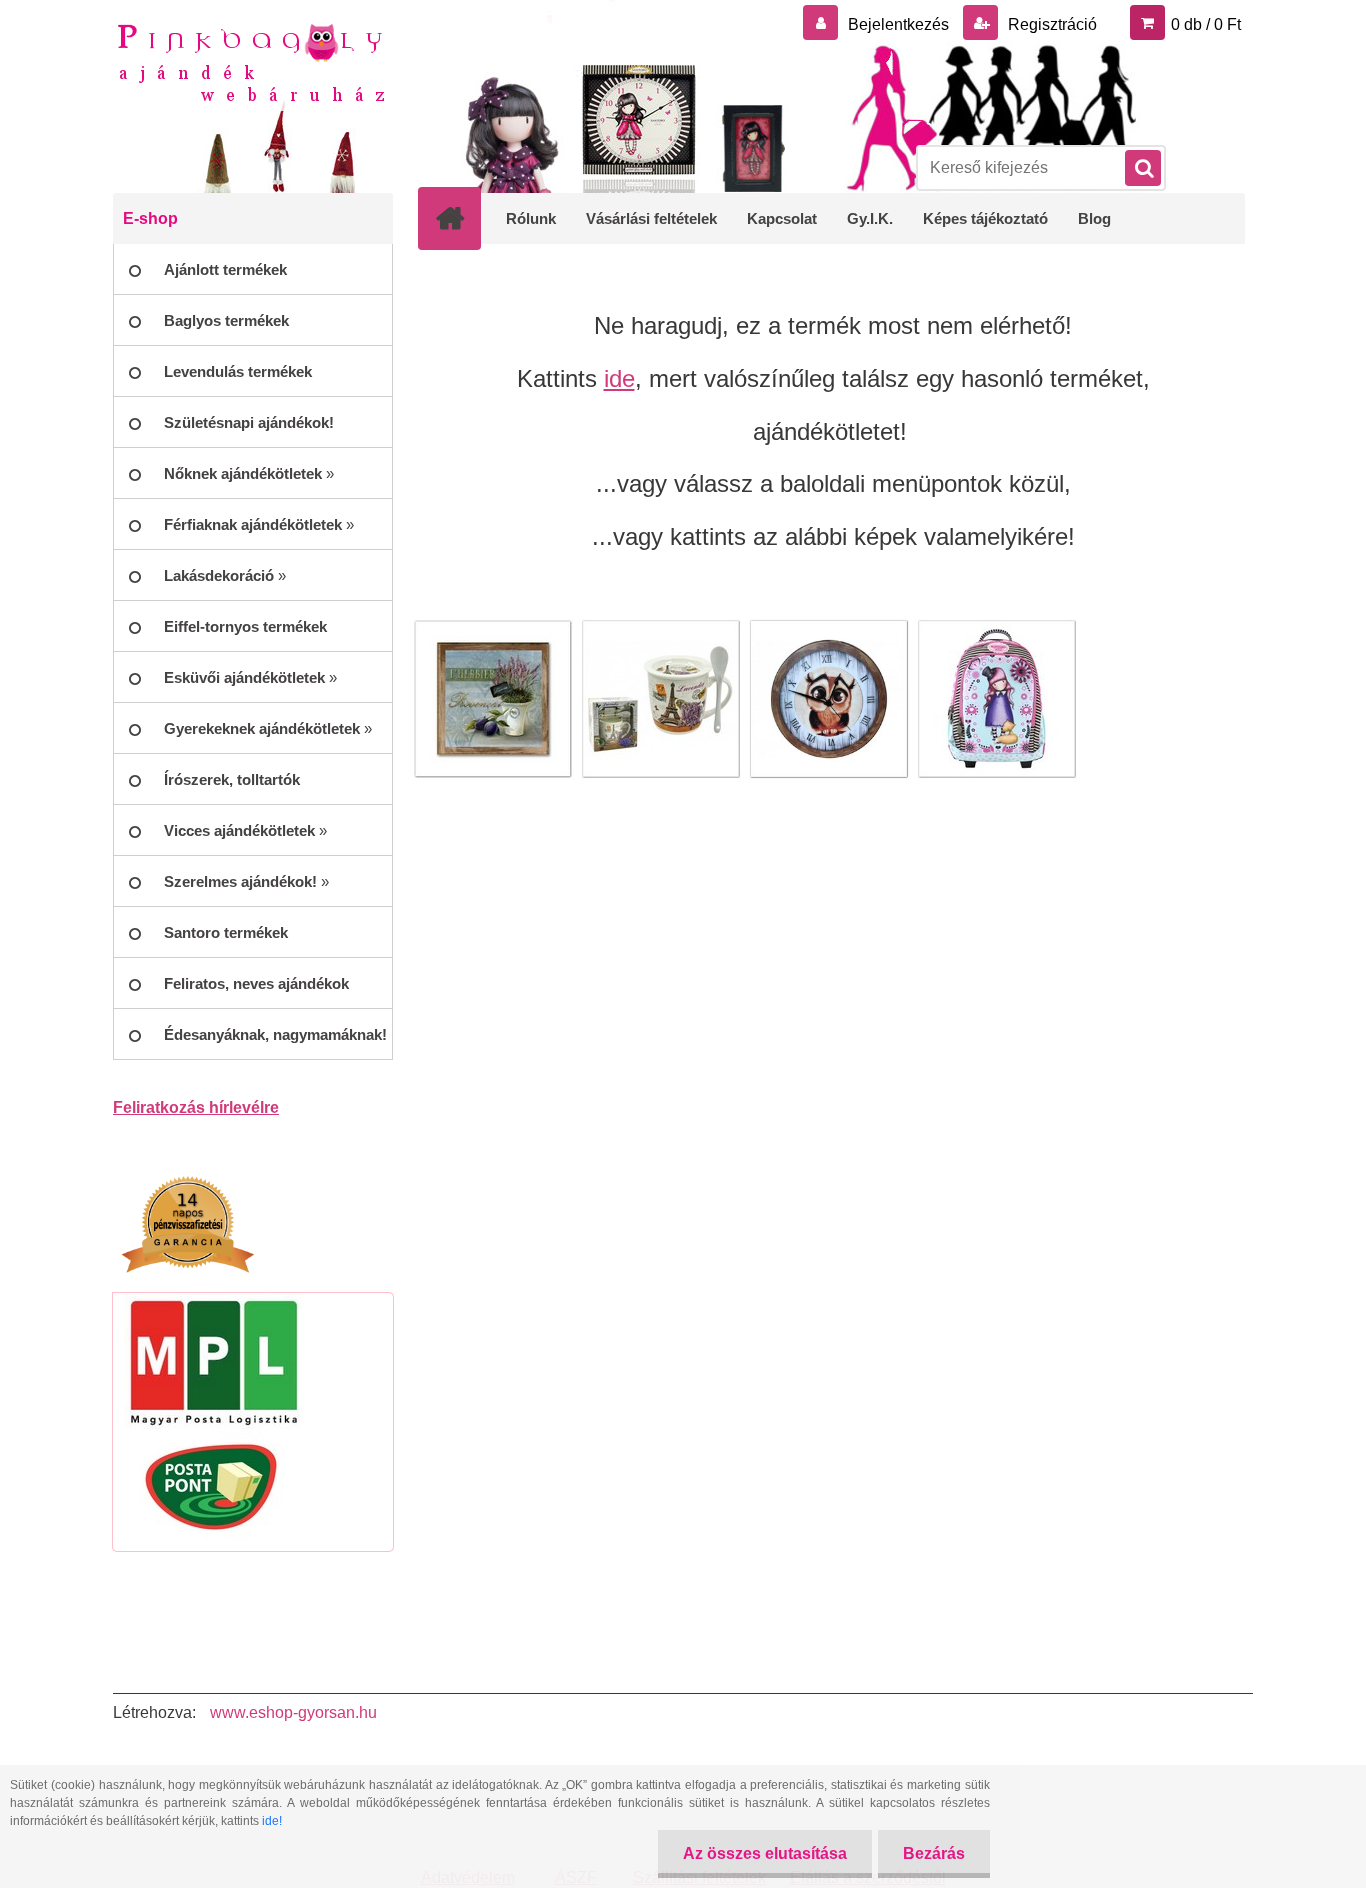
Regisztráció (1050, 24)
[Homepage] (463, 218)
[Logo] (250, 61)
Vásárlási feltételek (651, 218)
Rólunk (531, 218)
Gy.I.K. (870, 218)
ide (619, 378)
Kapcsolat (782, 218)
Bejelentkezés (898, 24)
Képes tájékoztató (985, 218)
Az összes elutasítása (765, 1853)
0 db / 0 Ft (1206, 24)
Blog (1094, 218)
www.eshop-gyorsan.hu (293, 1712)
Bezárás (934, 1853)
